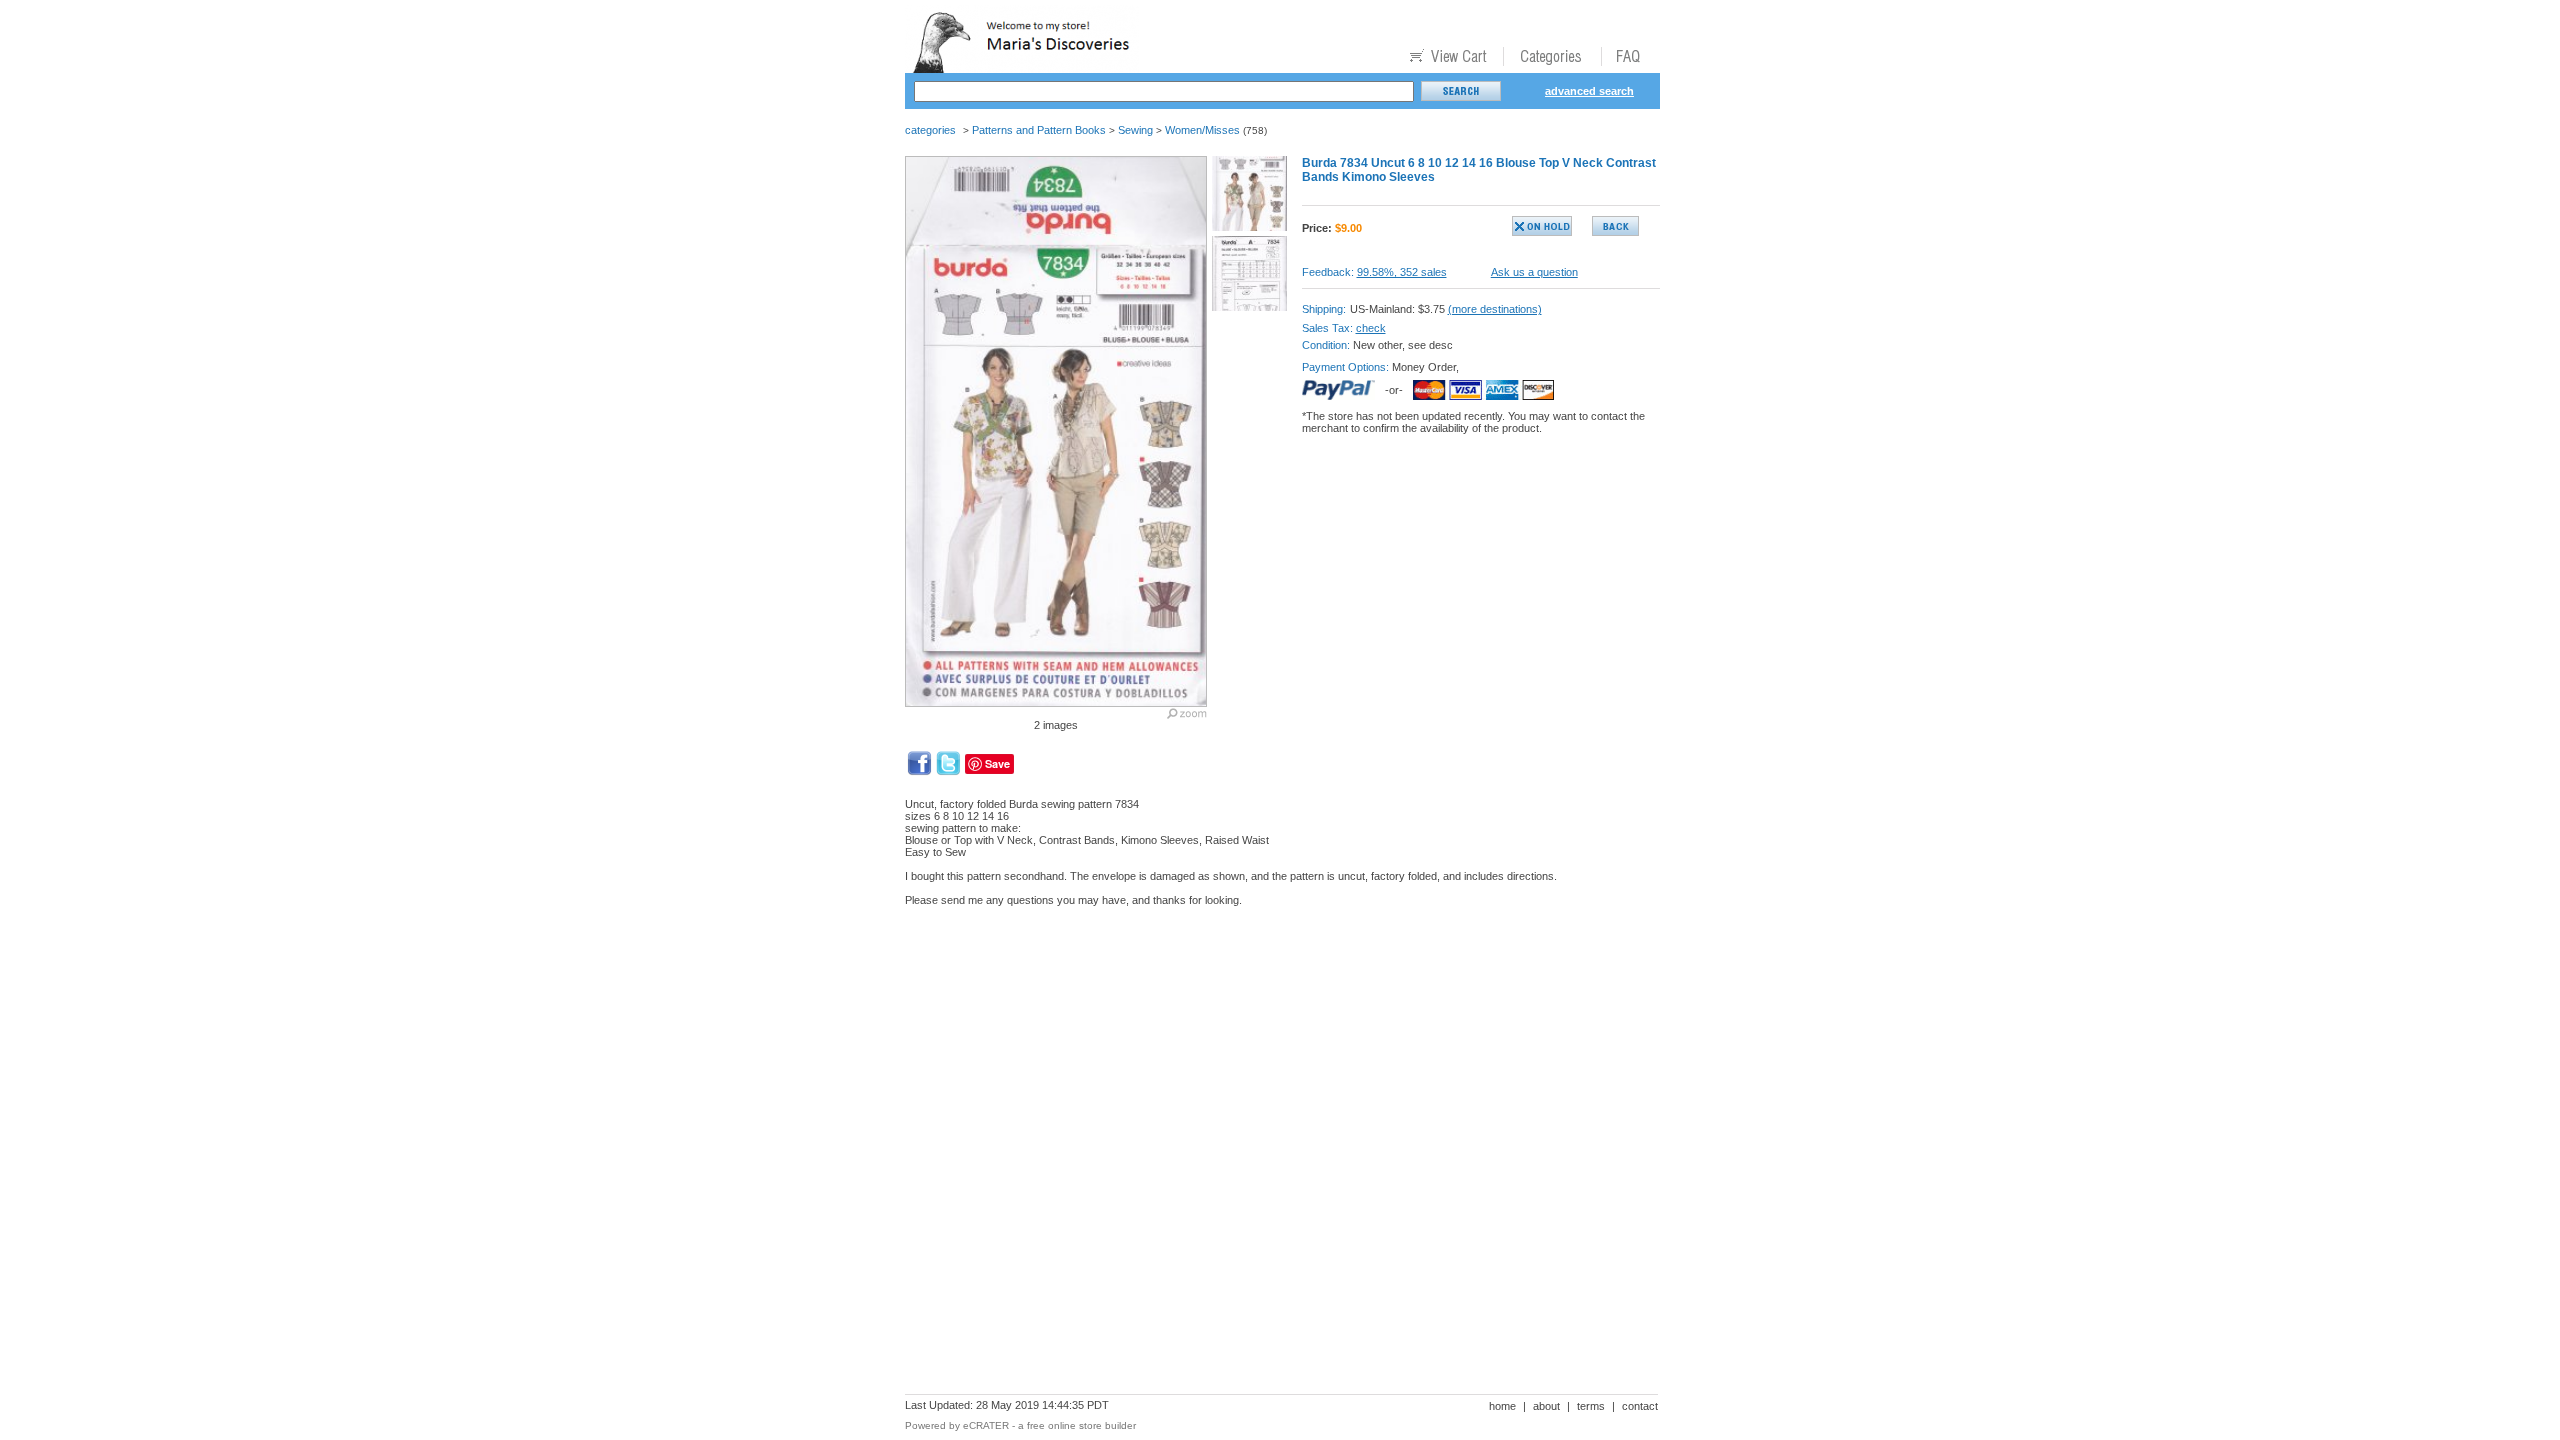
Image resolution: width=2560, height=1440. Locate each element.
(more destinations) (1495, 309)
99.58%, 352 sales (1402, 272)
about (1546, 1406)
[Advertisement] (1269, 991)
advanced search (1589, 91)
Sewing (1135, 130)
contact (1640, 1406)
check (1371, 328)
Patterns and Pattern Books (1039, 130)
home (1502, 1406)
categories (930, 130)
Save (997, 763)
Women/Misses (1202, 130)
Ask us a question (1534, 272)
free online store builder (1081, 1425)
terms (1591, 1406)
